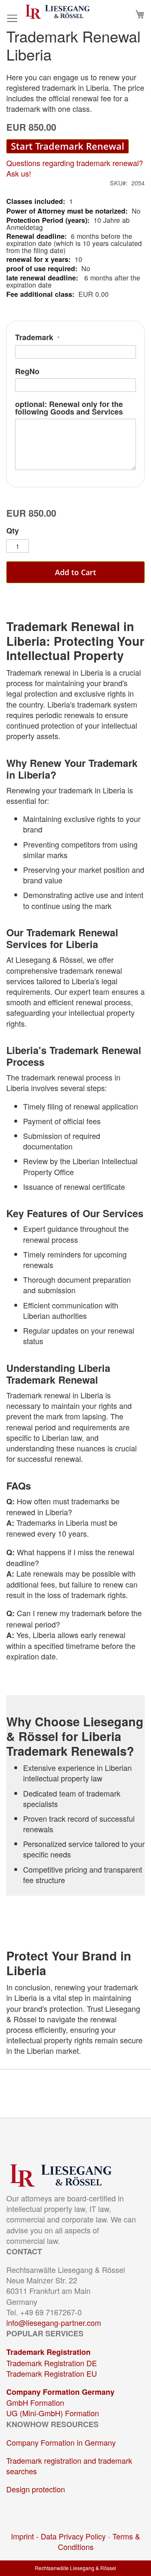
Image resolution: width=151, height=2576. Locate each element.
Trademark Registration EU (52, 2373)
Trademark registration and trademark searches (69, 2466)
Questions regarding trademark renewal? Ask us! (75, 168)
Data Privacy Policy (73, 2536)
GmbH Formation (35, 2402)
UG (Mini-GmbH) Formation (53, 2413)
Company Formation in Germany (61, 2442)
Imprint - (26, 2536)
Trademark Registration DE (52, 2363)
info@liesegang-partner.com (54, 2322)
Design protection (36, 2489)
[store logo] (58, 12)
